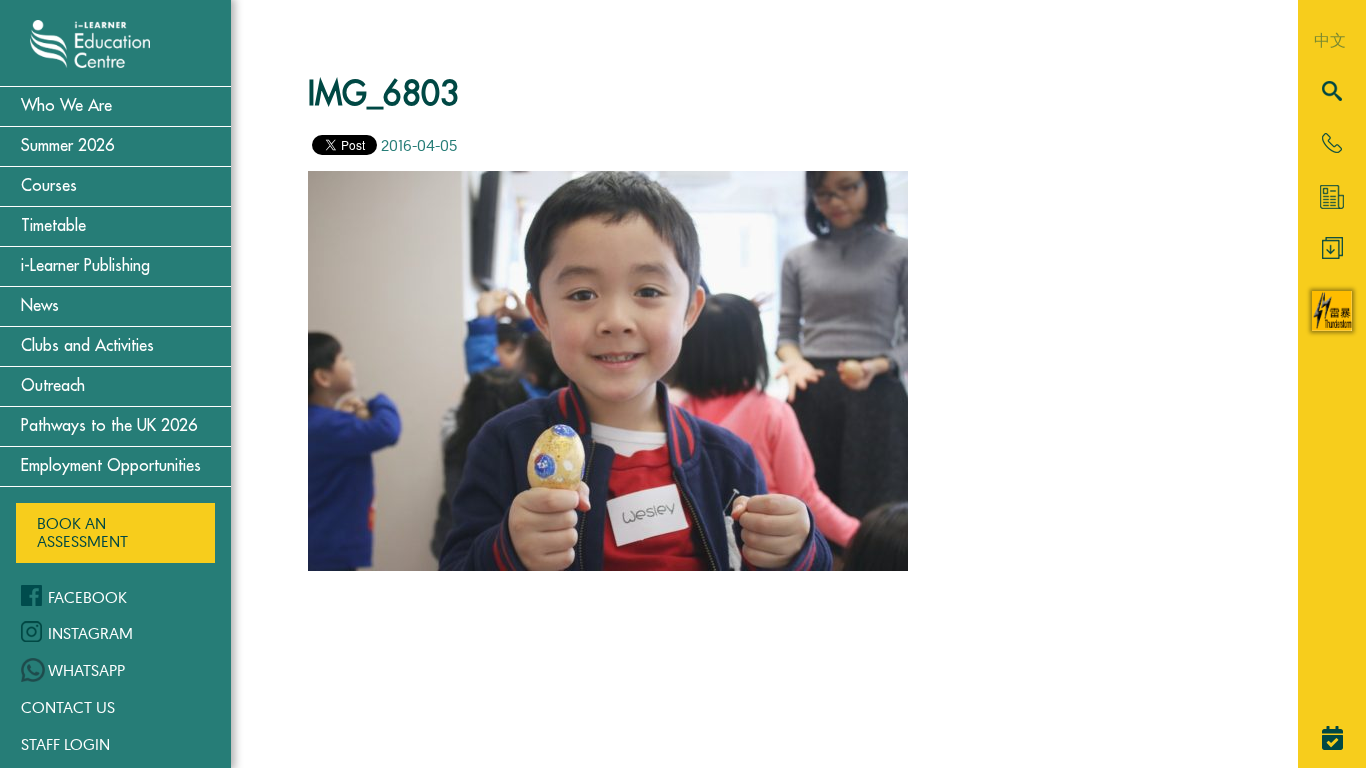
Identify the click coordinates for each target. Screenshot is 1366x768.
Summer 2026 (67, 146)
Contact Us (68, 707)
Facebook (87, 597)
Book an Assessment (82, 532)
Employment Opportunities (111, 466)
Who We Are (66, 106)
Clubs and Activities (87, 346)
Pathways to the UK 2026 (109, 426)
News (40, 306)
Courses (49, 186)
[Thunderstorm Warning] (1332, 325)
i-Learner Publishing (85, 266)
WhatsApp (86, 670)
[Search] (1332, 92)
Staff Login (65, 744)
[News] (1332, 197)
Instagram (90, 633)
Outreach (53, 386)
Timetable (53, 226)
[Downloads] (1332, 253)
